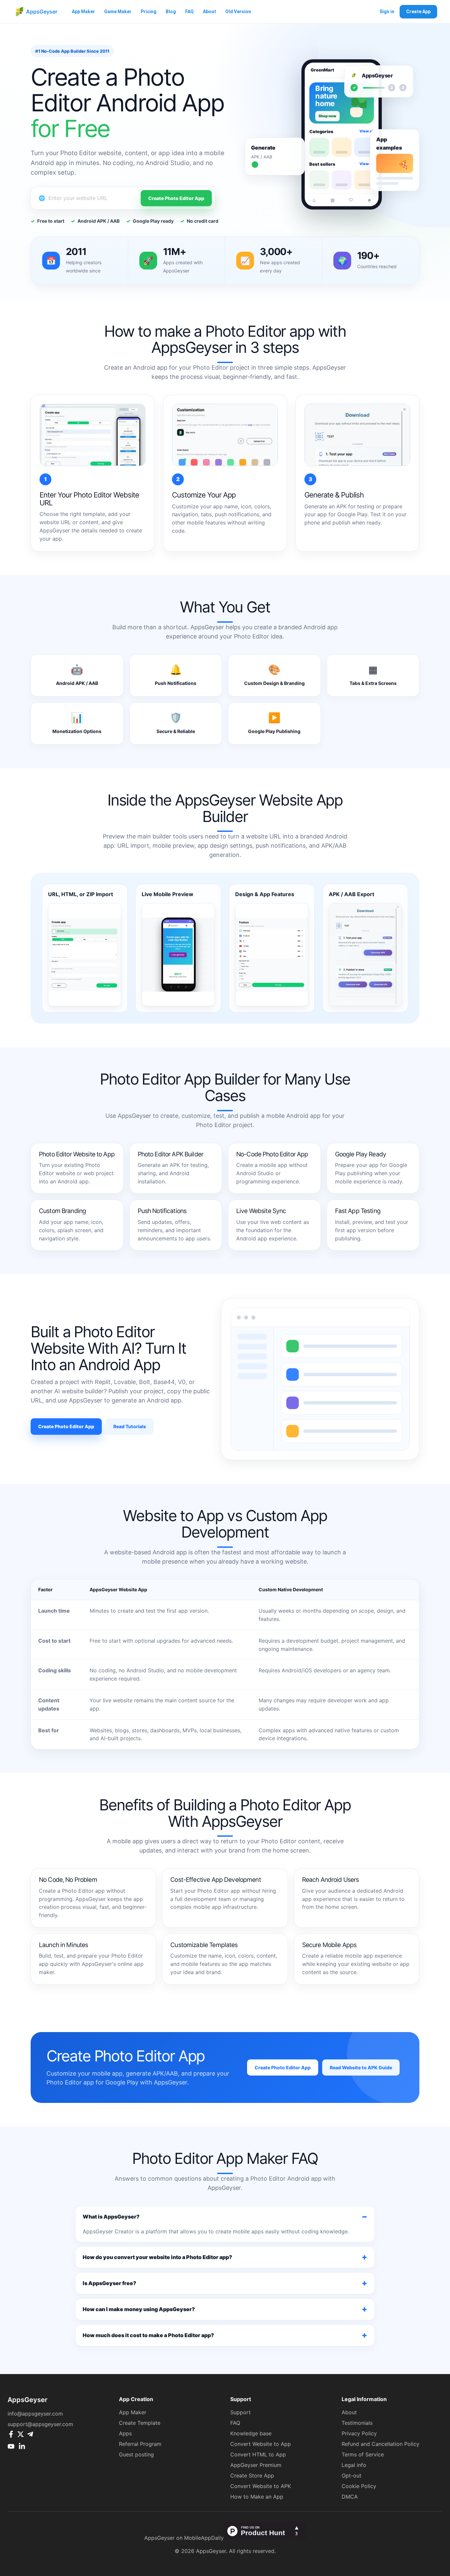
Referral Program (140, 2444)
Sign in (387, 12)
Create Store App (252, 2476)
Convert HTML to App (258, 2454)
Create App (418, 12)
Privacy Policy (359, 2433)
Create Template (140, 2423)
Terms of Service (363, 2454)
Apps (125, 2433)
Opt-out (352, 2476)
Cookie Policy (359, 2486)
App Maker (83, 12)
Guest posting (136, 2454)
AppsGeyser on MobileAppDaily (184, 2538)
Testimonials (357, 2423)
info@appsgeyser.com (35, 2414)
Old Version (238, 12)
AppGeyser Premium (256, 2465)
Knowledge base (251, 2433)
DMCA (350, 2497)
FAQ (189, 12)
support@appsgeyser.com (40, 2424)
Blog (171, 12)
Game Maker (118, 12)
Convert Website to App (261, 2444)
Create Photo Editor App (176, 198)
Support (240, 2412)
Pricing (149, 12)
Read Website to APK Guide (361, 2067)
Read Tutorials (130, 1426)
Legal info (354, 2465)
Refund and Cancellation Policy (380, 2444)
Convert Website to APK (261, 2486)
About (210, 12)
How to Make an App (257, 2497)
